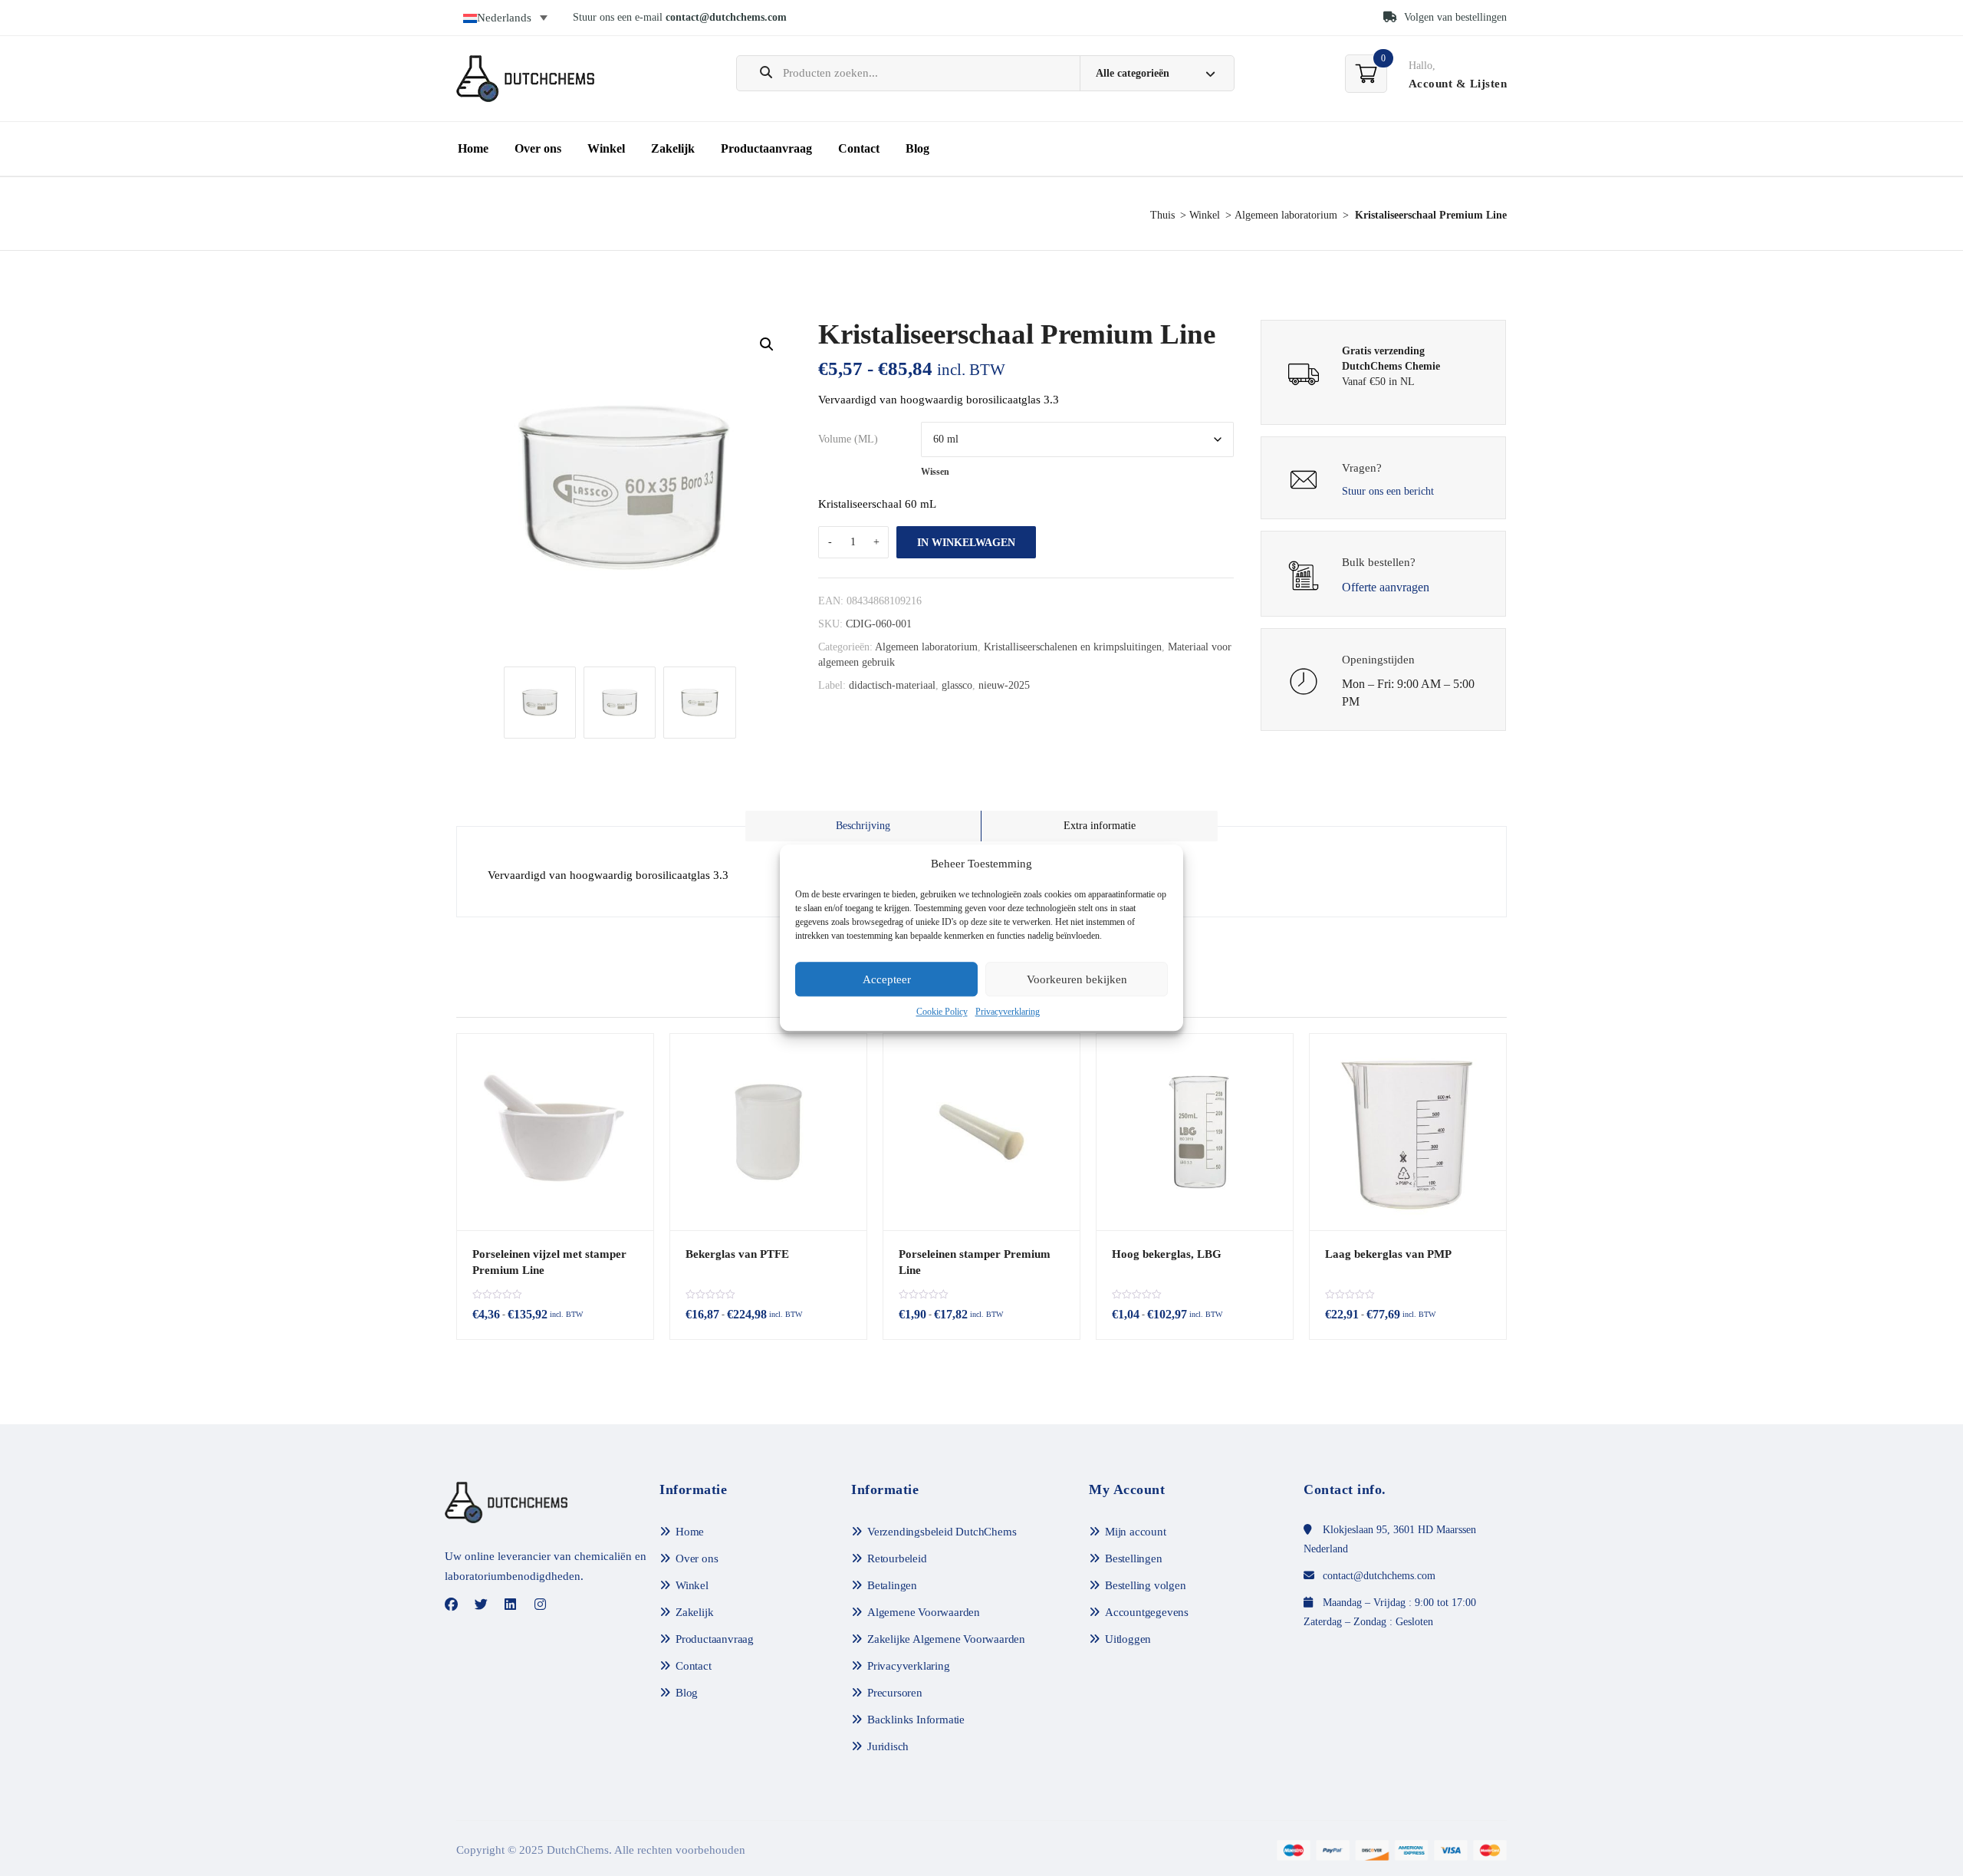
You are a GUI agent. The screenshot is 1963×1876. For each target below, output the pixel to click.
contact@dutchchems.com (726, 17)
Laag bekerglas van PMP (1388, 1254)
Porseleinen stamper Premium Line (975, 1262)
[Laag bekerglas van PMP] (1408, 1132)
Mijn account (1136, 1532)
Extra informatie (1100, 826)
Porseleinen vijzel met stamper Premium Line (549, 1262)
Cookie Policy (942, 1012)
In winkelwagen (966, 543)
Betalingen (892, 1585)
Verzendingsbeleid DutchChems (942, 1532)
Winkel (606, 148)
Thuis (1162, 215)
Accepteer (887, 979)
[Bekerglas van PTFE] (768, 1132)
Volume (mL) (848, 439)
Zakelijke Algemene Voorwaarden (946, 1639)
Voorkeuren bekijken (1077, 979)
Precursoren (895, 1693)
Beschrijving (863, 826)
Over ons (538, 148)
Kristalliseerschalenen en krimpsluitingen (1073, 647)
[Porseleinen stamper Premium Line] (981, 1132)
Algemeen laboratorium (1286, 215)
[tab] (863, 826)
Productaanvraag (766, 148)
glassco (957, 685)
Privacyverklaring (1008, 1012)
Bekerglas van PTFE (737, 1254)
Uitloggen (1128, 1639)
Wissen (935, 472)
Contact (859, 148)
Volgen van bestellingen (1454, 17)
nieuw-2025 (1004, 685)
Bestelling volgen (1146, 1585)
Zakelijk (673, 148)
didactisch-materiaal (892, 685)
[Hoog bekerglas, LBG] (1195, 1132)
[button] (767, 344)
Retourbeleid (897, 1558)
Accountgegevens (1147, 1612)
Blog (917, 148)
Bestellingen (1134, 1558)
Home (473, 148)
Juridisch (888, 1746)
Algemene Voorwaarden (924, 1612)
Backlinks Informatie (916, 1720)
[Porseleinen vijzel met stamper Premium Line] (555, 1132)
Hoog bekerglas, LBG (1167, 1254)
